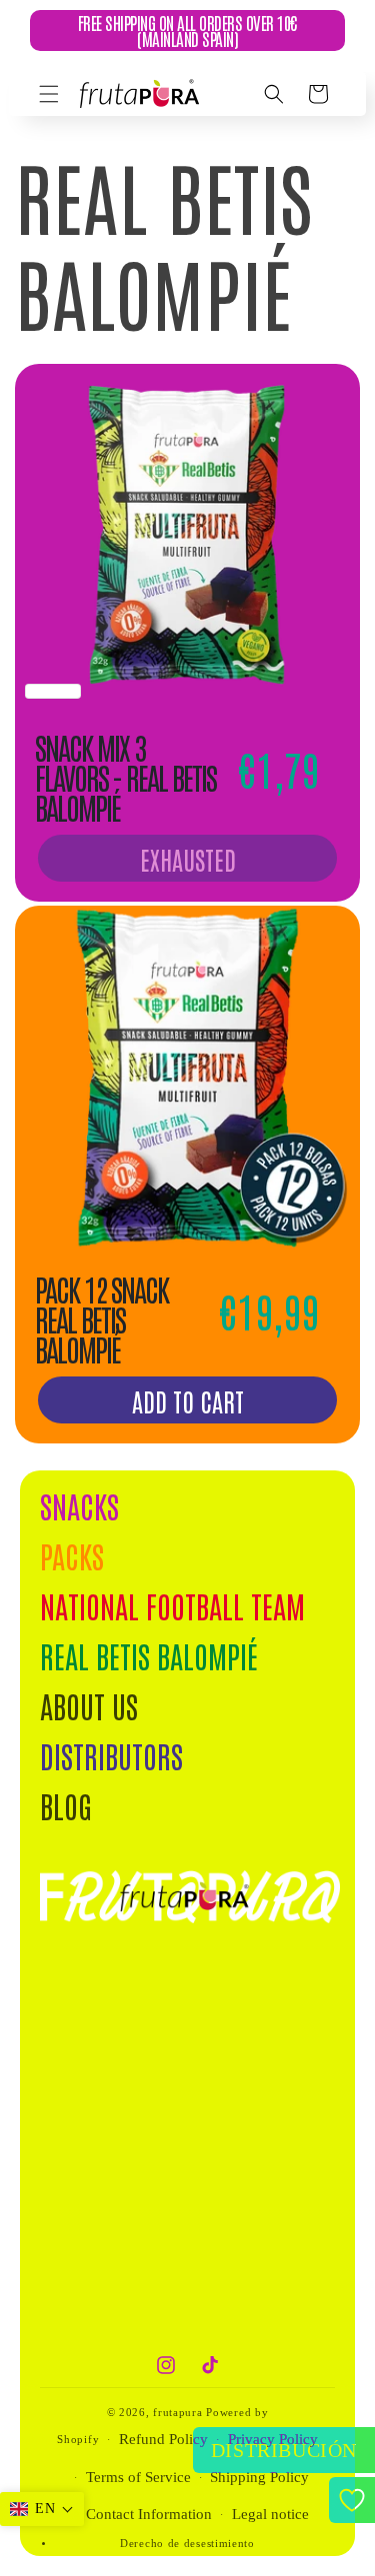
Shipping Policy (259, 2477)
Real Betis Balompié (149, 1655)
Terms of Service (138, 2477)
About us (89, 1705)
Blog (66, 1805)
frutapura (177, 2412)
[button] (49, 94)
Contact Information (149, 2514)
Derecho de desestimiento (187, 2543)
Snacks (79, 1505)
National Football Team (172, 1605)
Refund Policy (163, 2439)
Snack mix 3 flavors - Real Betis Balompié (125, 777)
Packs (72, 1555)
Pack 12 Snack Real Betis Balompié (101, 1318)
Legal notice (270, 2514)
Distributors (111, 1755)
